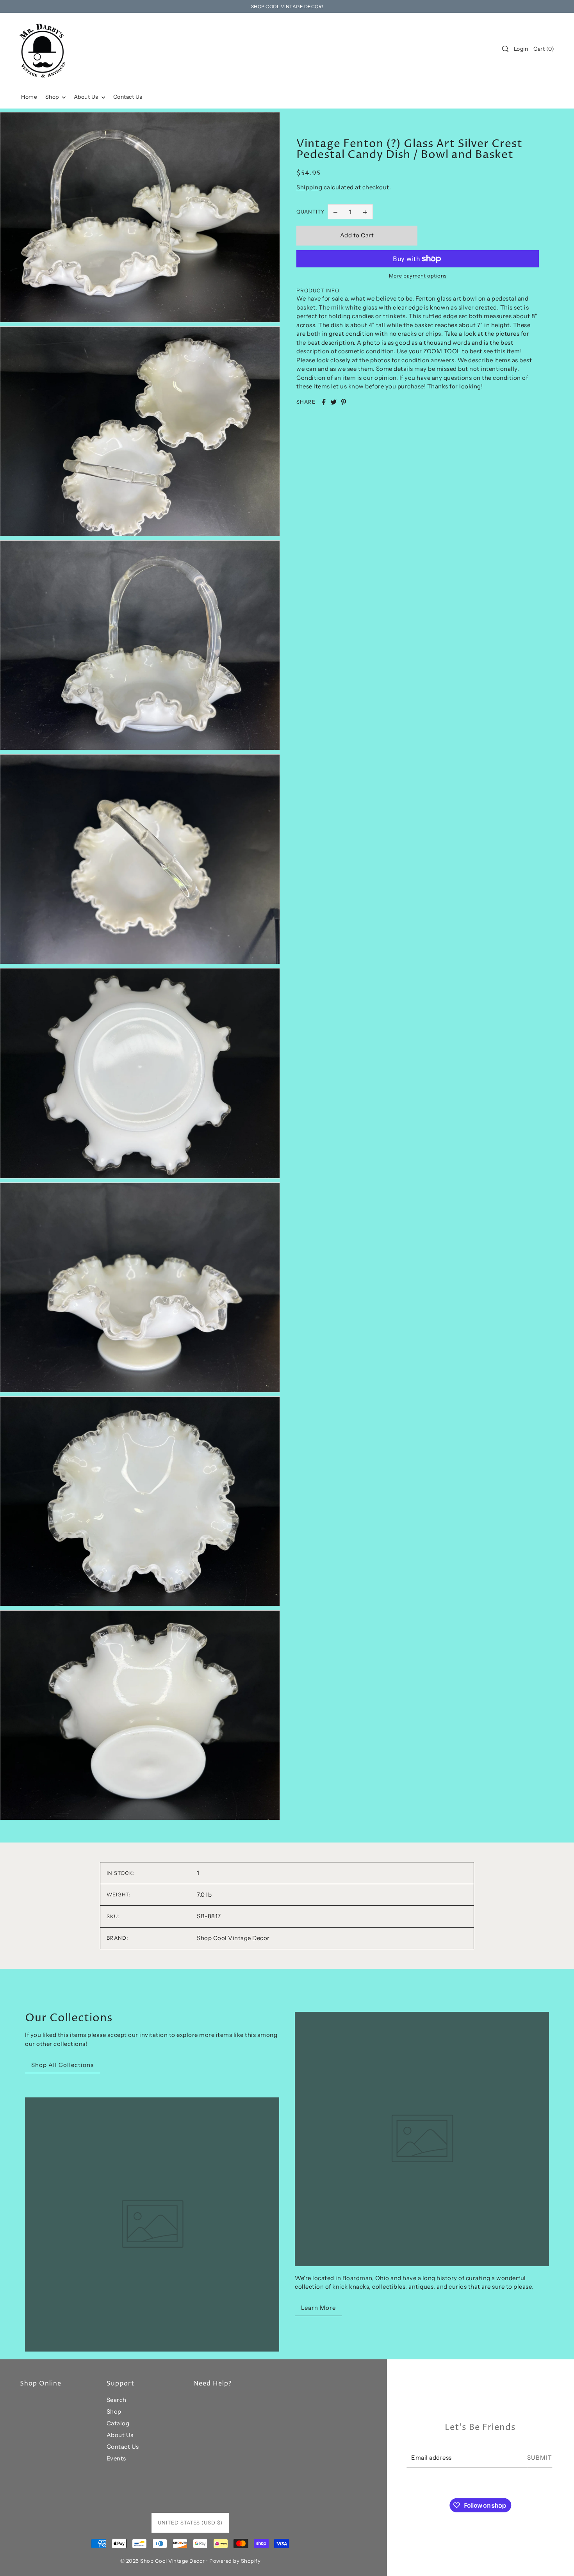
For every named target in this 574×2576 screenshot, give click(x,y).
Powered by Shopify (235, 2561)
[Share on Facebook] (324, 402)
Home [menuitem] (29, 97)
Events (116, 2458)
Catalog (118, 2423)
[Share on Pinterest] (344, 402)
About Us (120, 2435)
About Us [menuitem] (87, 97)
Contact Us (123, 2447)
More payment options (418, 276)
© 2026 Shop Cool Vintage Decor (163, 2561)
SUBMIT (540, 2458)
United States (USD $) (190, 2523)
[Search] (505, 49)
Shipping (309, 187)
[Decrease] (335, 212)
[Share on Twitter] (333, 402)
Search (117, 2400)
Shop (114, 2411)
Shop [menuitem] (53, 97)
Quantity (311, 212)
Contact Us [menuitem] (128, 97)
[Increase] (365, 212)
